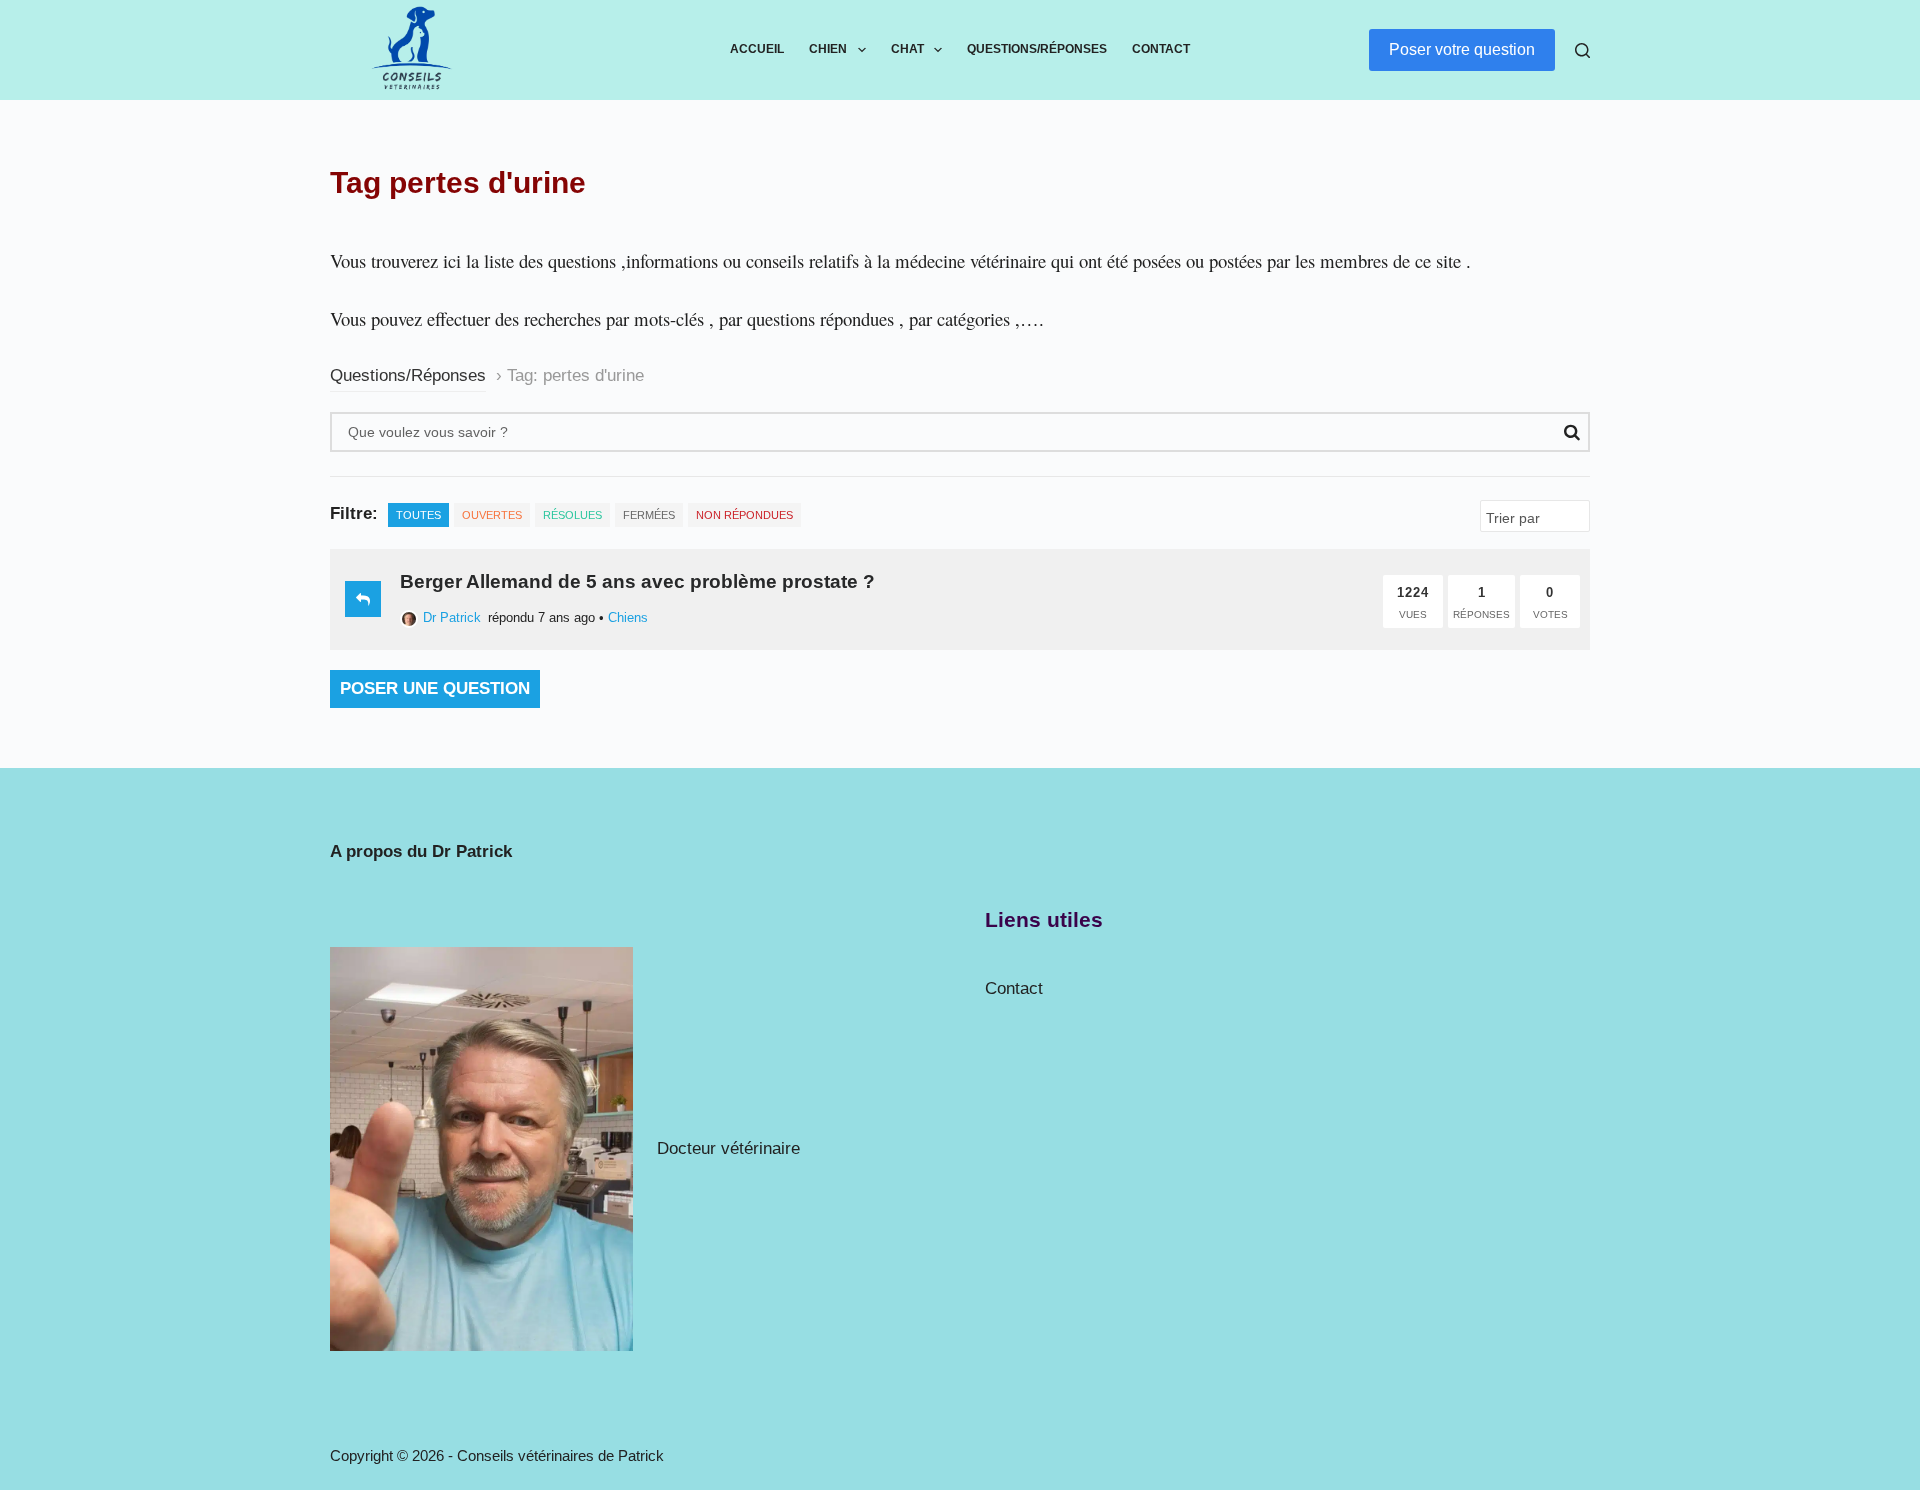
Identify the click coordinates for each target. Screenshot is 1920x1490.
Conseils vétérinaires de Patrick (560, 1455)
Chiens (628, 617)
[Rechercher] (1582, 50)
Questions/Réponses (1037, 49)
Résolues (572, 515)
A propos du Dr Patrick (421, 851)
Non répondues (744, 515)
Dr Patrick (452, 617)
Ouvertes (492, 515)
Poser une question (435, 688)
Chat (907, 49)
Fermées (649, 515)
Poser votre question (1462, 49)
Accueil (757, 49)
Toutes (418, 515)
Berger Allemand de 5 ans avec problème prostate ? (637, 581)
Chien (828, 49)
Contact (1161, 49)
